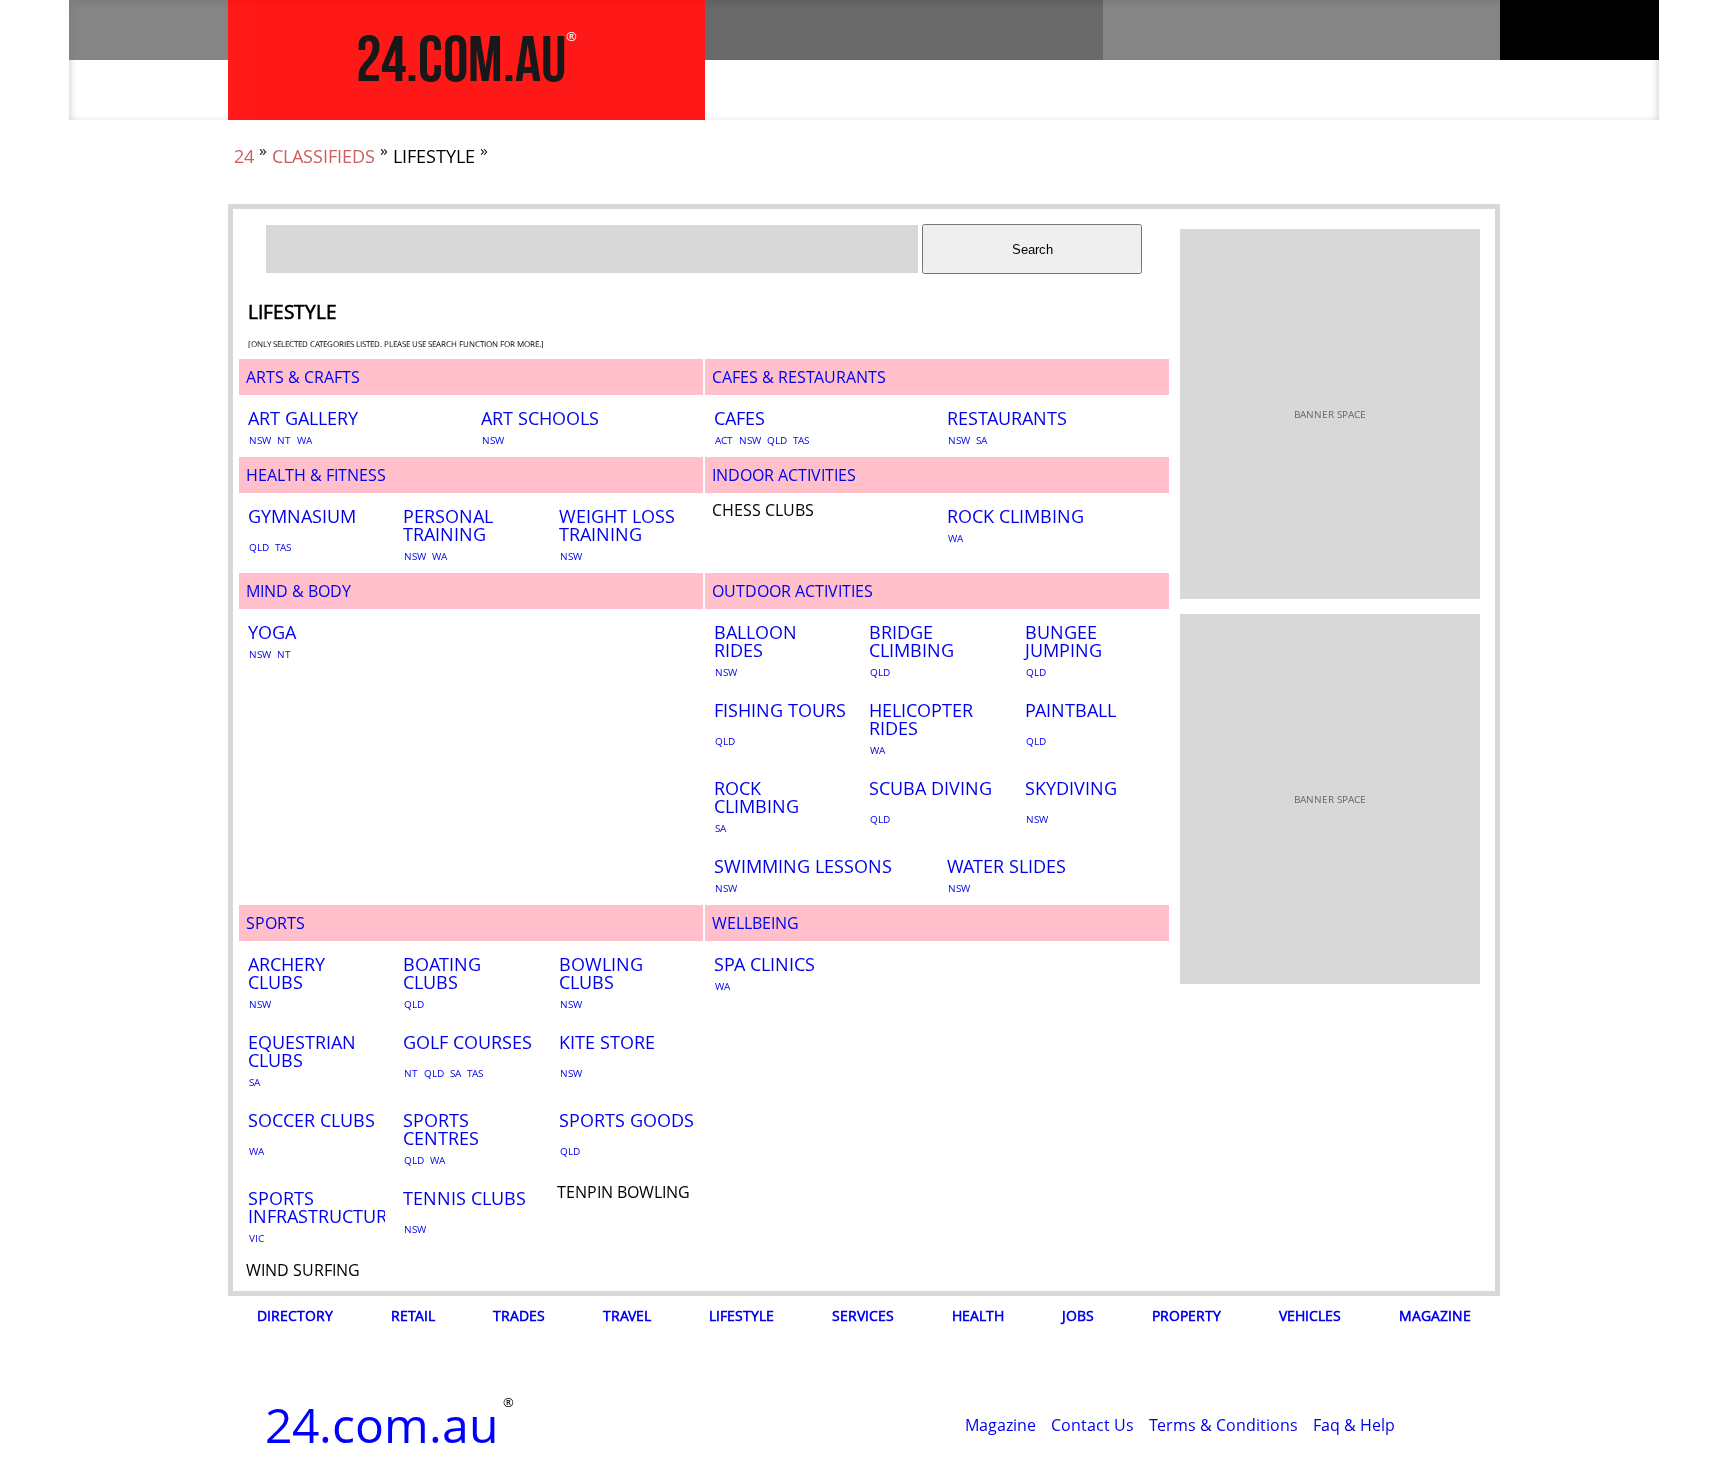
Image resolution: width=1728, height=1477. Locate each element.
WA (304, 440)
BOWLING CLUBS (601, 973)
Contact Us (1092, 1425)
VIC (256, 1238)
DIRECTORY (295, 1315)
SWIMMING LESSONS (803, 866)
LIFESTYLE (741, 1315)
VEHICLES (1310, 1315)
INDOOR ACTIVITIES (784, 475)
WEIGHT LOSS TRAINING (617, 525)
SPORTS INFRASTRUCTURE (322, 1207)
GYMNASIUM (302, 516)
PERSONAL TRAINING (448, 525)
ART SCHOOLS (540, 418)
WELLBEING (755, 923)
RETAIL (413, 1315)
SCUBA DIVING (930, 788)
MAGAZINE (1435, 1315)
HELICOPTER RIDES (921, 719)
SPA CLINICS (764, 964)
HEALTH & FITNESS (316, 475)
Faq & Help (1354, 1425)
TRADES (519, 1315)
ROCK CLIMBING (1015, 516)
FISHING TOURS (780, 710)
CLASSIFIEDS (323, 156)
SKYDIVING (1071, 788)
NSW (260, 440)
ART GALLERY (303, 418)
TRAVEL (627, 1315)
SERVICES (863, 1315)
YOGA (272, 632)
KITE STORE (607, 1042)
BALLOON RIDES (755, 641)
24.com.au (461, 62)
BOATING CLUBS (442, 973)
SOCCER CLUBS (311, 1120)
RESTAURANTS (1007, 418)
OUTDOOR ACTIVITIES (792, 591)
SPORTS (275, 923)
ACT (724, 440)
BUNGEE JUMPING (1063, 641)
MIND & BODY (298, 591)
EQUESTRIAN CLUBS (302, 1051)
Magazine (1000, 1425)
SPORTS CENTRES (441, 1129)
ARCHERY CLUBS (286, 973)
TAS (801, 440)
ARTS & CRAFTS (303, 377)
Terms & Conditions (1223, 1425)
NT (284, 440)
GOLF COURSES (467, 1042)
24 (244, 156)
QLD (777, 440)
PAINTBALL (1070, 710)
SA (981, 440)
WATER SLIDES (1006, 866)
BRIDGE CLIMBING (911, 641)
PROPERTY (1186, 1315)
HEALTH (978, 1315)
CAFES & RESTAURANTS (799, 377)
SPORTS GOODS (626, 1120)
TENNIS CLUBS (464, 1198)
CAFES (739, 418)
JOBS (1078, 1315)
